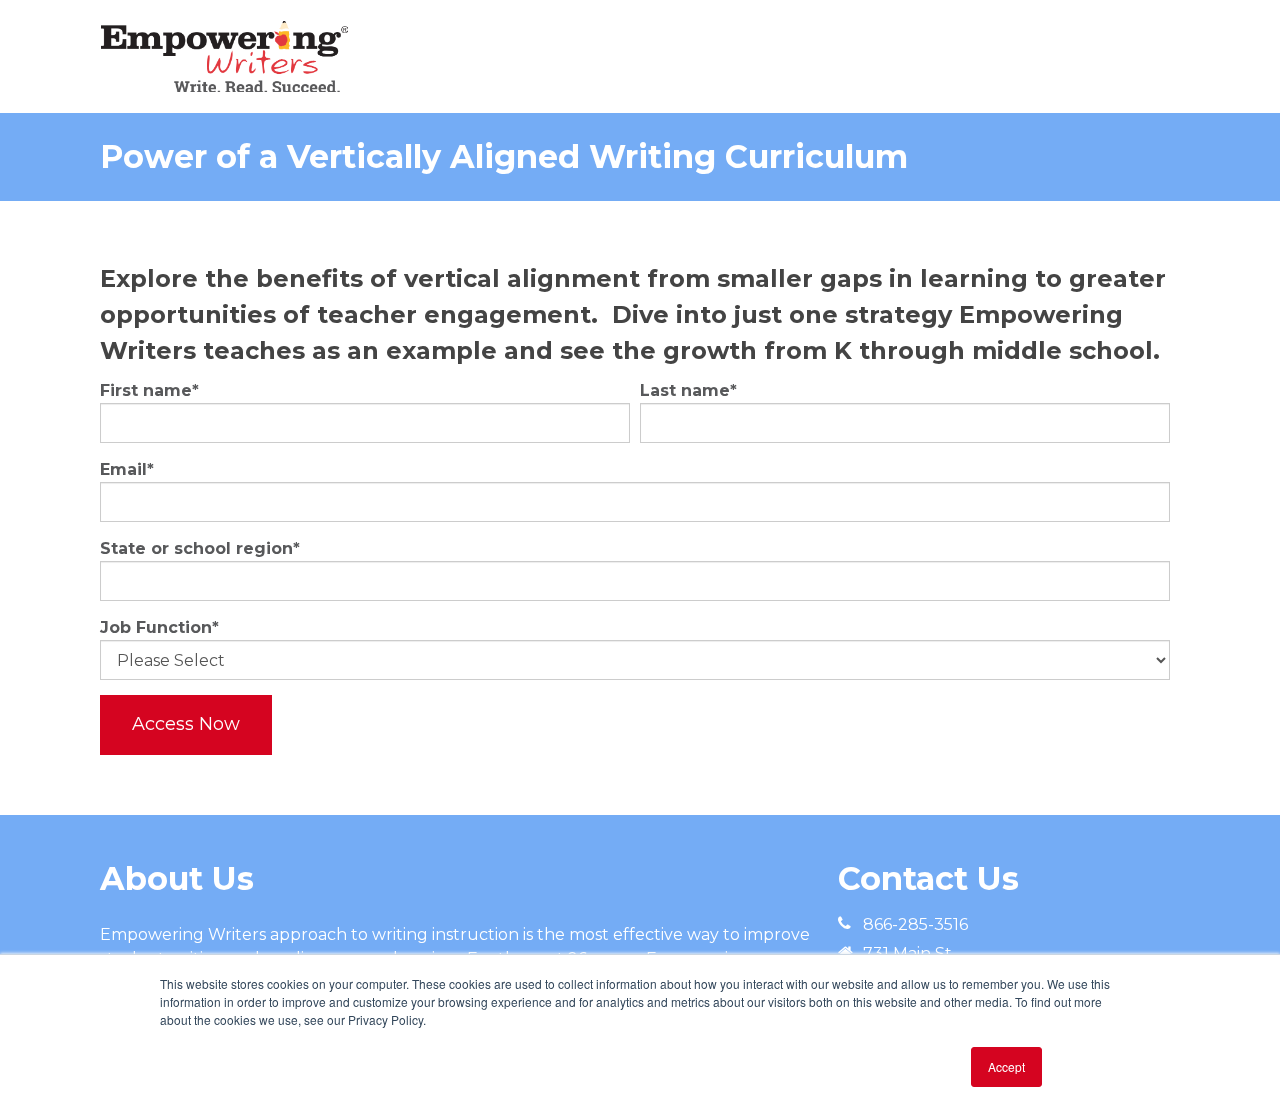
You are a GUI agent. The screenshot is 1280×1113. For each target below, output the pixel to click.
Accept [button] (1006, 1066)
